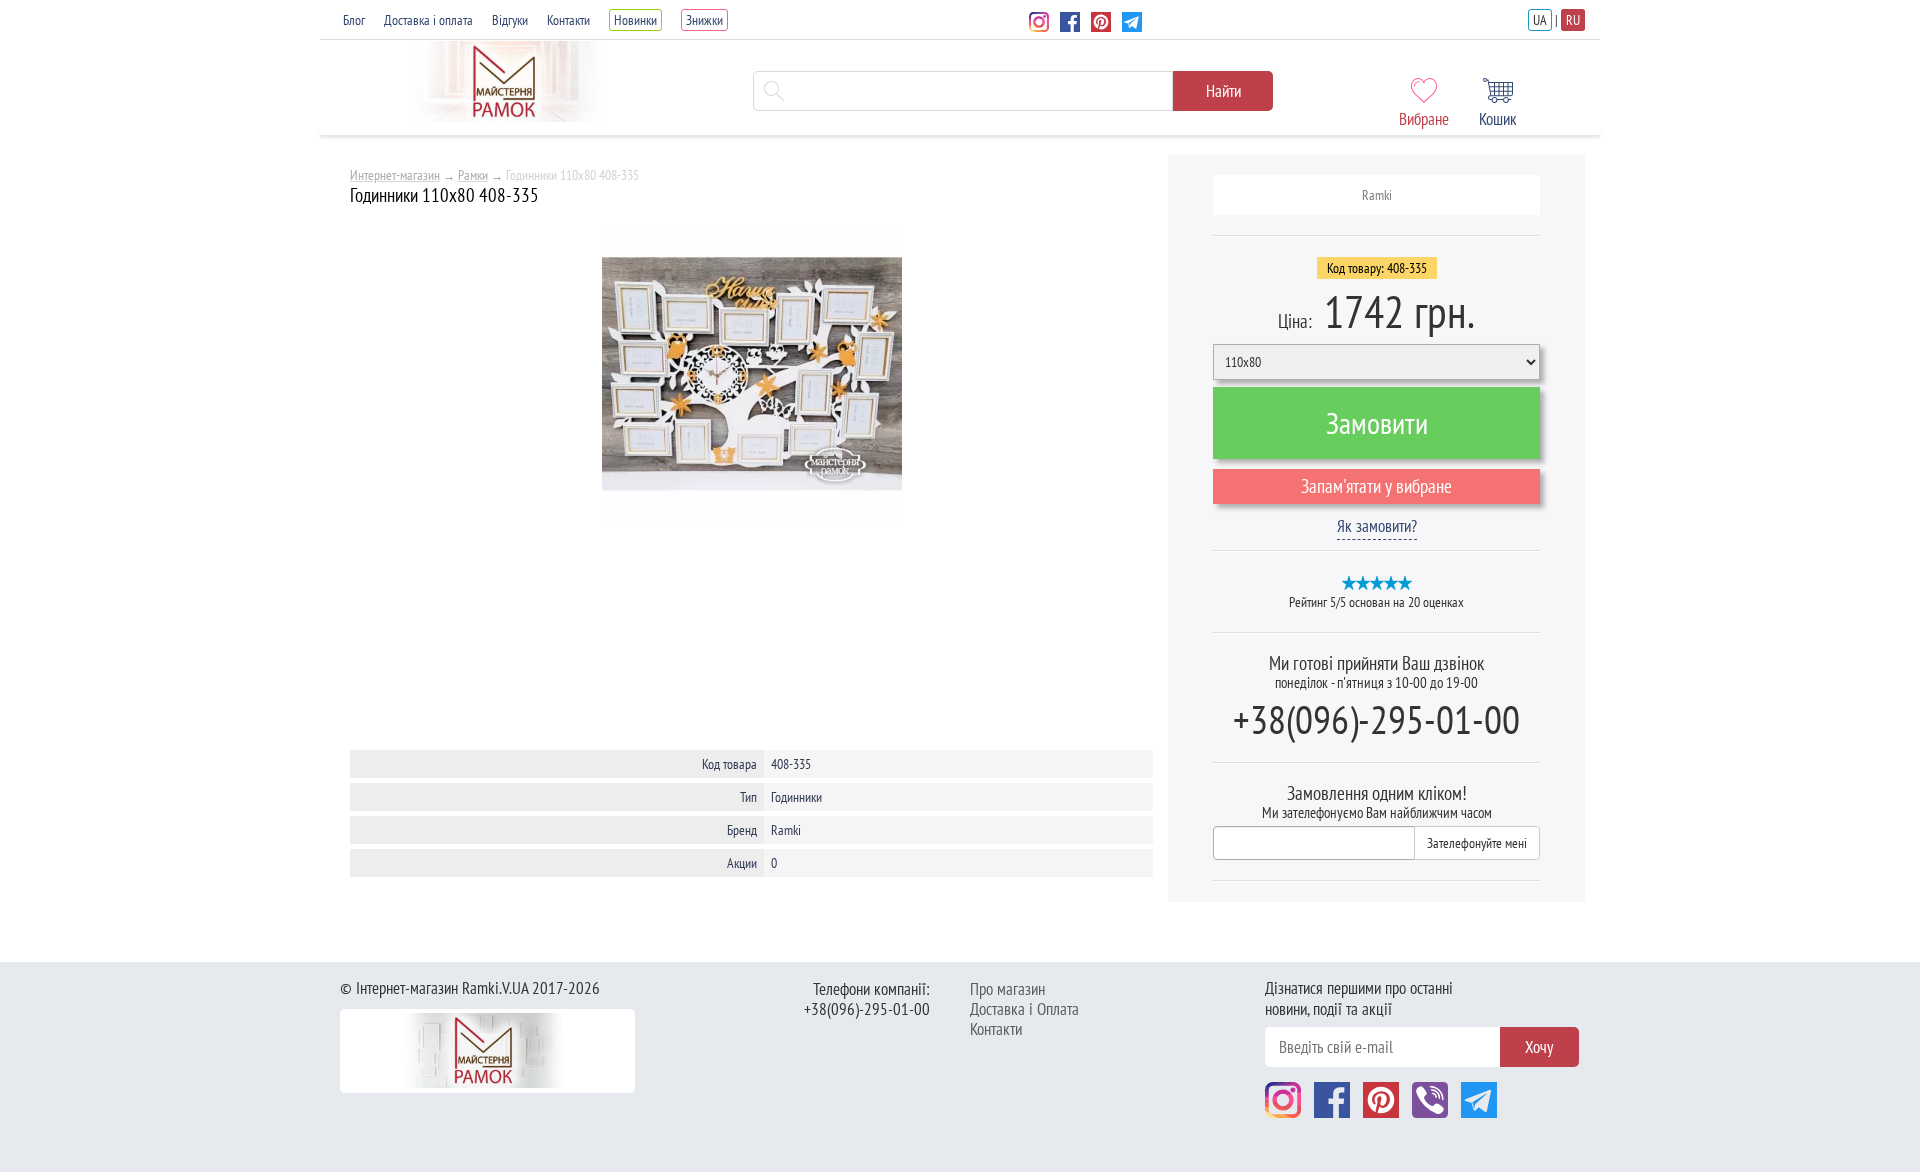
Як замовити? (1377, 526)
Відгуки (510, 20)
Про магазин (1007, 989)
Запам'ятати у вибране (1376, 486)
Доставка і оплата (428, 20)
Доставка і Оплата (1024, 1009)
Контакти (568, 20)
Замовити (1377, 422)
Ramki (1377, 195)
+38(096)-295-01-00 (1376, 719)
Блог (354, 20)
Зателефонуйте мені (1477, 843)
